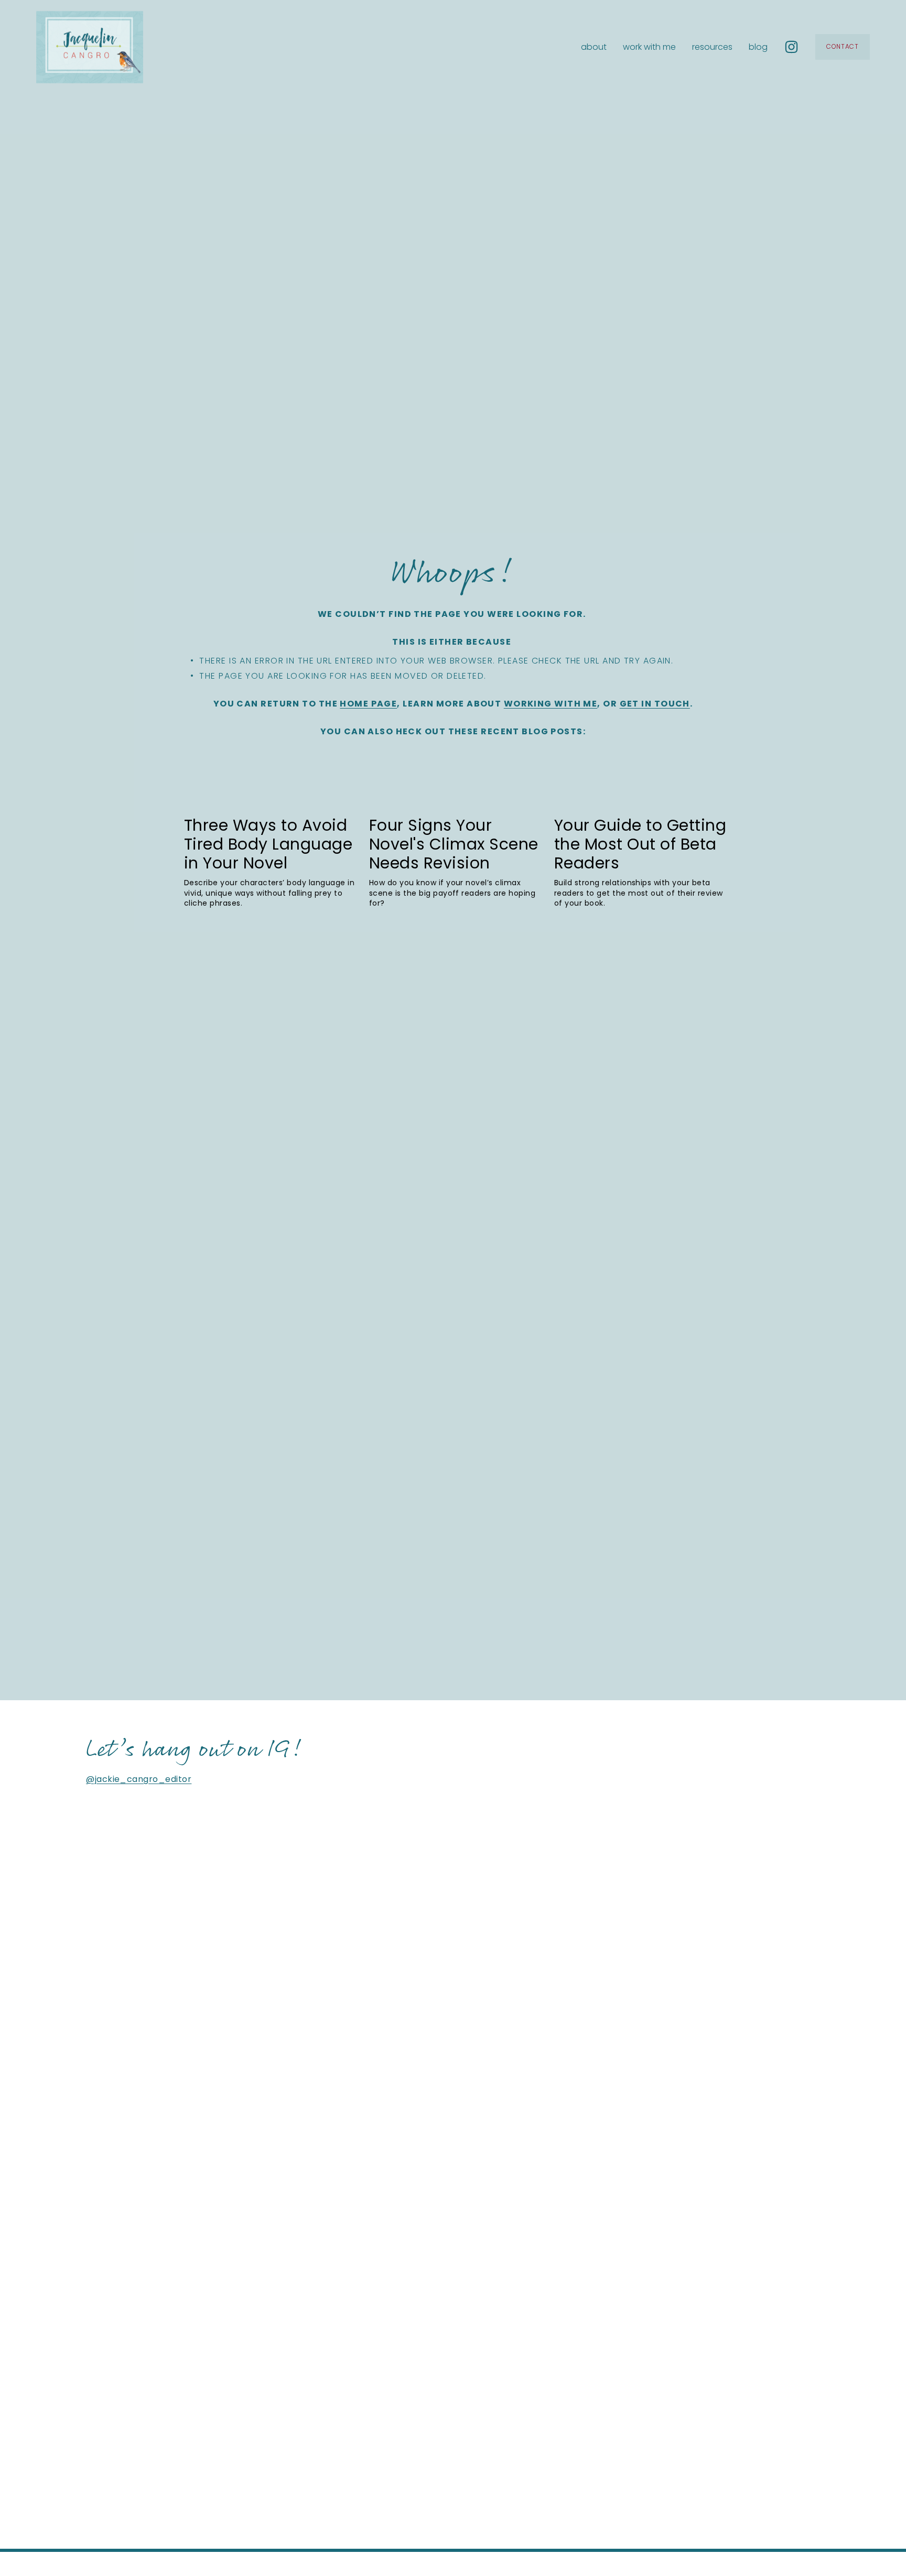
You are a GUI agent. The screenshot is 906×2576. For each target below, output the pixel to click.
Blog (758, 47)
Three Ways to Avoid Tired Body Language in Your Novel (268, 844)
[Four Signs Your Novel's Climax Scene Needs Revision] (456, 798)
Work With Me (649, 47)
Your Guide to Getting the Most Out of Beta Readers (640, 844)
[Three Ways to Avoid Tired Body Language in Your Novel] (271, 798)
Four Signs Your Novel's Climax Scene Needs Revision (454, 844)
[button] (710, 775)
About (594, 47)
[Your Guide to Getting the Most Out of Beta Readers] (641, 798)
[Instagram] (791, 47)
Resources (712, 47)
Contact (843, 47)
